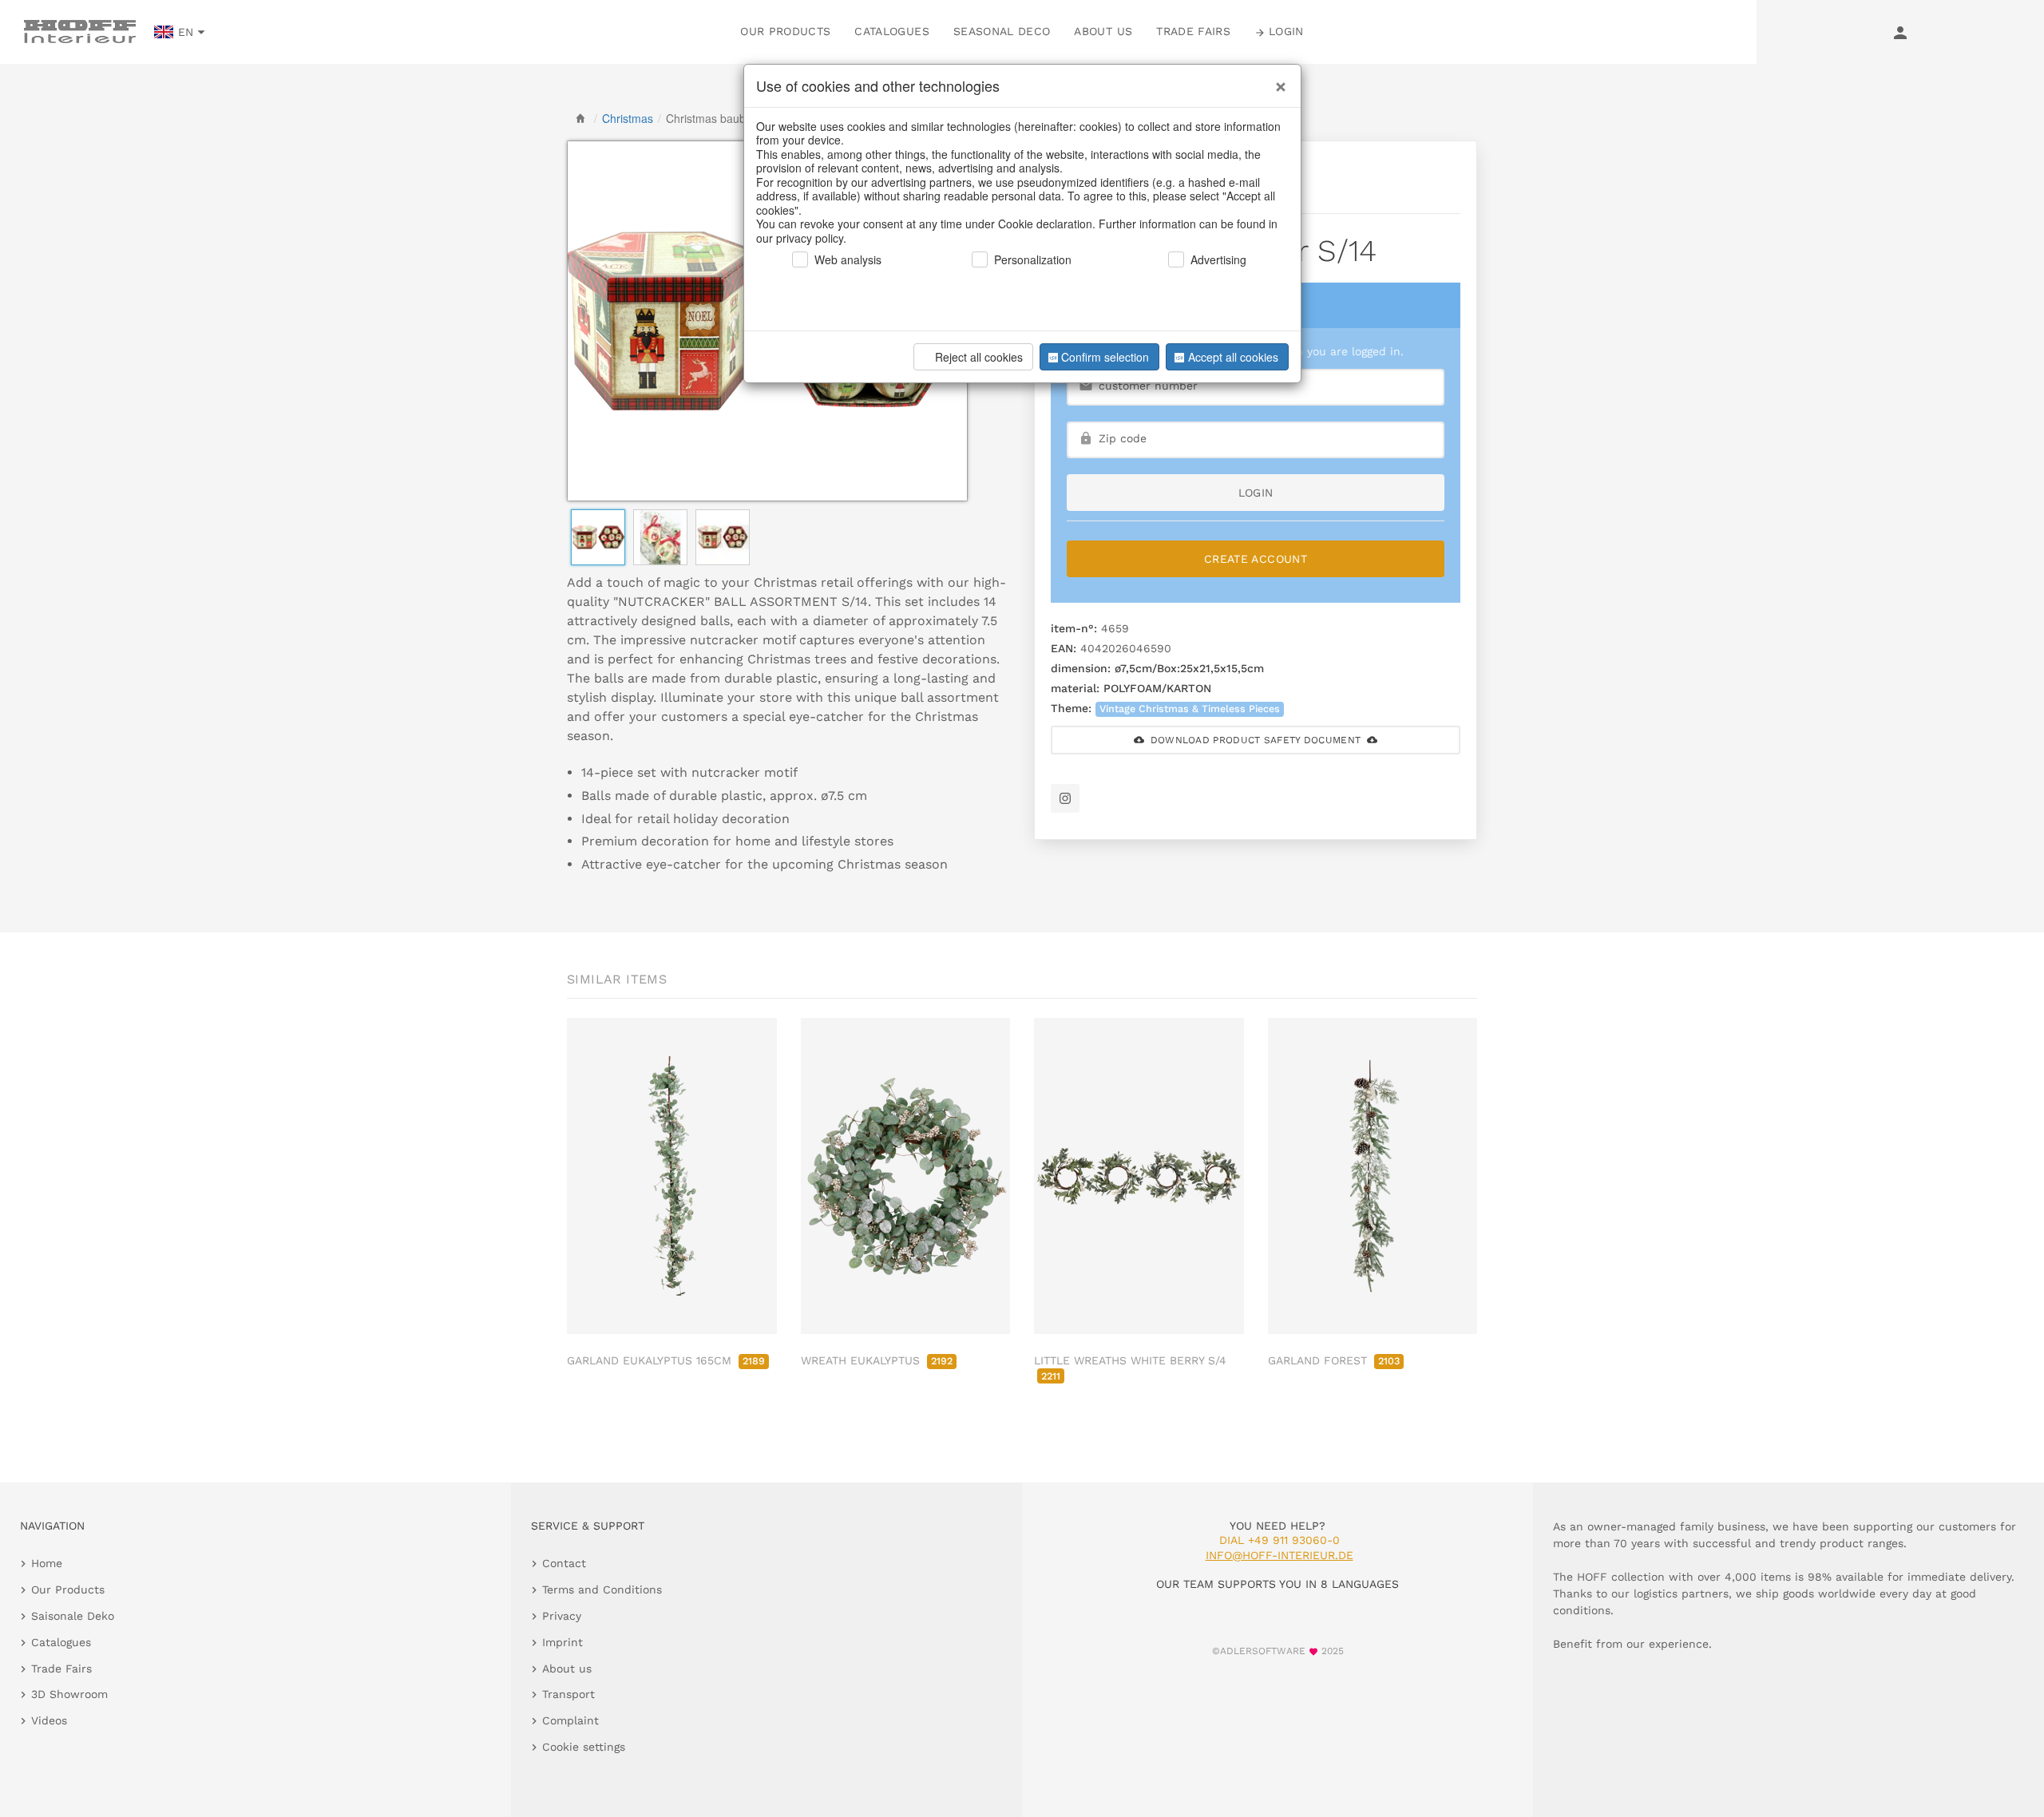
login (1256, 493)
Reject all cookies (979, 357)
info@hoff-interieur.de (1279, 1555)
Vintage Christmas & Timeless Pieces (1190, 709)
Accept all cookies (1233, 357)
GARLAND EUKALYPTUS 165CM (666, 1360)
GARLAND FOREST (1334, 1360)
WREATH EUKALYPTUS (877, 1360)
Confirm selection (1105, 357)
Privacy (562, 1616)
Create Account (1256, 559)
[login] (1900, 32)
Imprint (562, 1642)
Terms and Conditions (602, 1589)
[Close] (1277, 81)
